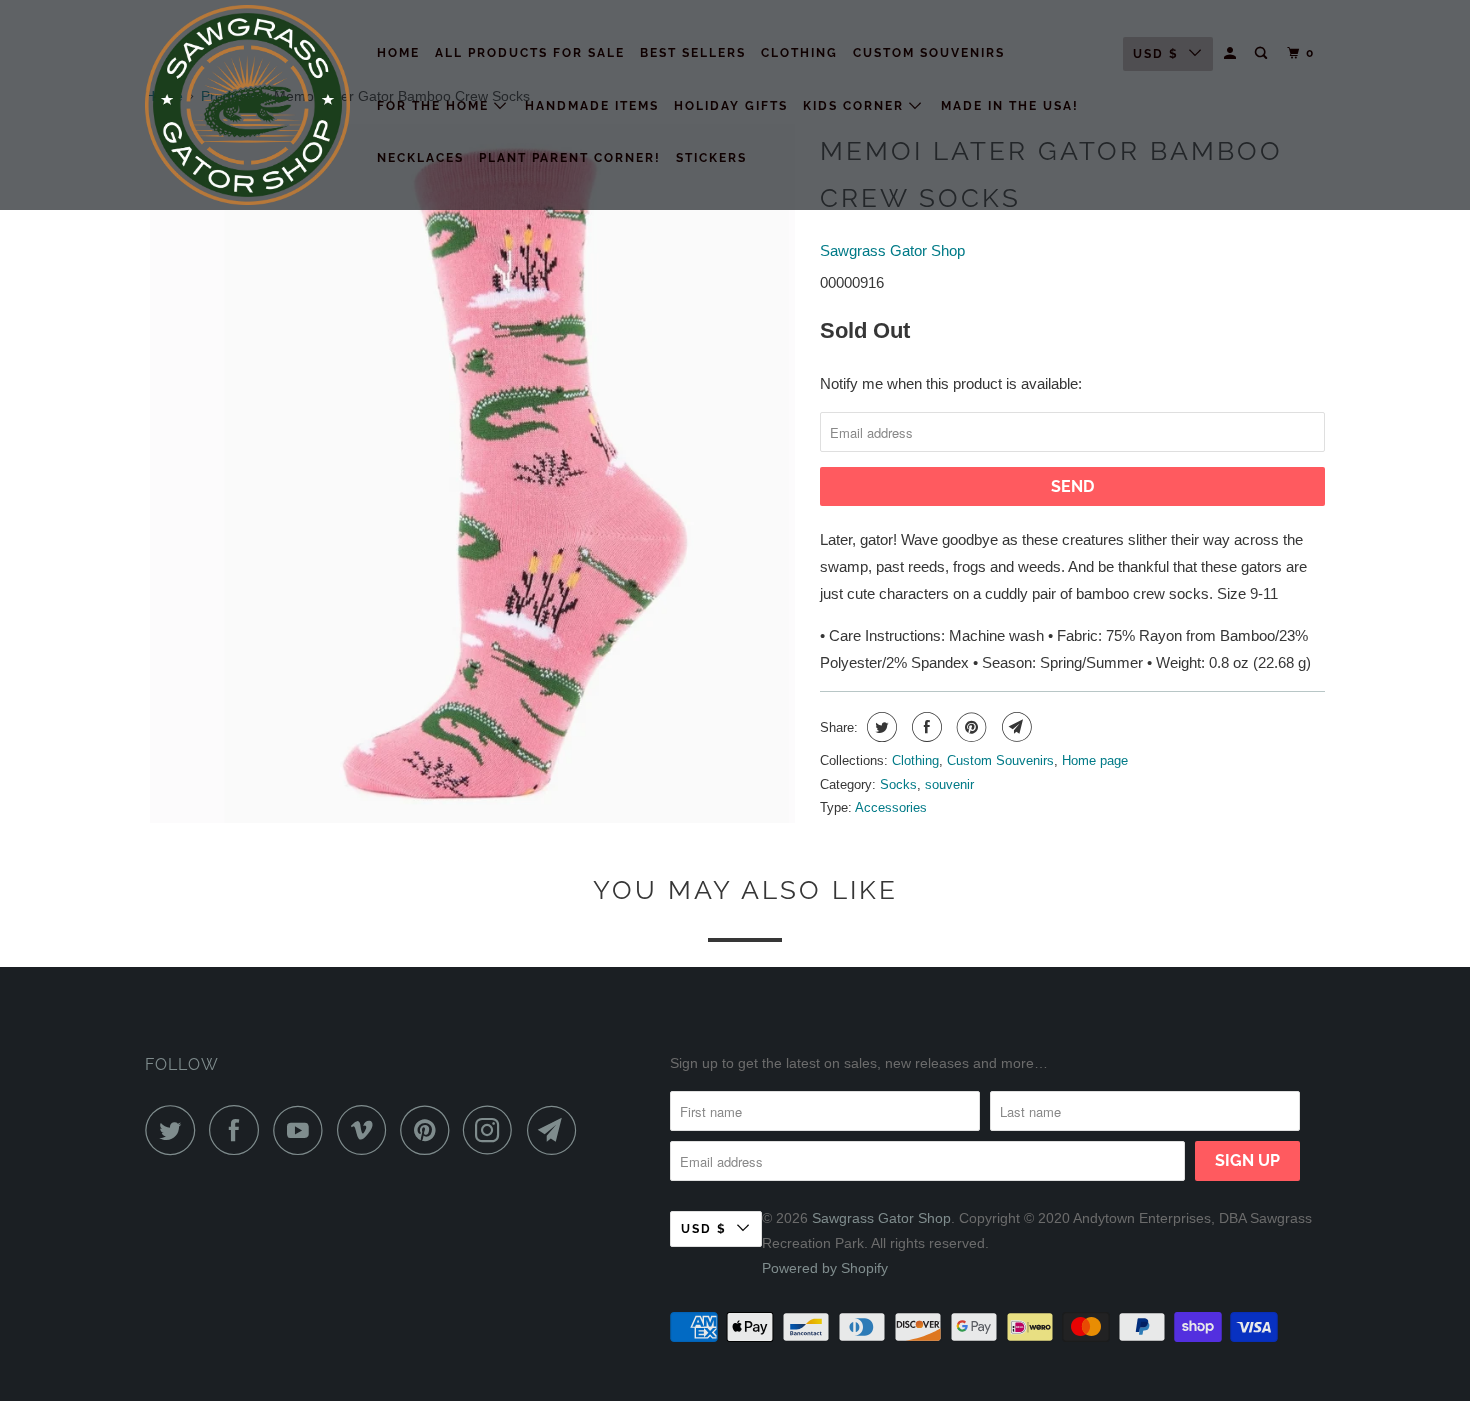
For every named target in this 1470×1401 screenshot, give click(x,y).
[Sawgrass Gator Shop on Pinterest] (429, 1130)
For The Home (435, 106)
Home (398, 53)
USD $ (1156, 54)
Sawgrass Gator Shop (892, 250)
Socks (898, 784)
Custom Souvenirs (929, 53)
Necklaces (420, 158)
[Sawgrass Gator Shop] (247, 105)
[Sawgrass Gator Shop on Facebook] (239, 1130)
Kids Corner (856, 106)
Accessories (891, 807)
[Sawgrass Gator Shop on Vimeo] (366, 1130)
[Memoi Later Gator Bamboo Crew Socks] (472, 473)
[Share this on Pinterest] (969, 727)
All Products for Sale (530, 53)
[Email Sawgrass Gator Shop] (557, 1130)
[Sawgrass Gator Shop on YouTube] (303, 1130)
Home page (1095, 760)
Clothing (799, 53)
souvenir (949, 784)
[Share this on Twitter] (879, 727)
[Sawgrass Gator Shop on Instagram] (493, 1130)
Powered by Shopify (825, 1268)
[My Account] (1232, 53)
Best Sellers (693, 53)
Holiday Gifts (731, 106)
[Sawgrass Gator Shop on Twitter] (175, 1130)
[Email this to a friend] (1014, 727)
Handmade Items (592, 106)
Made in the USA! (1010, 106)
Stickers (711, 158)
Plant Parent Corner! (570, 158)
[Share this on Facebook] (924, 727)
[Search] (1263, 53)
